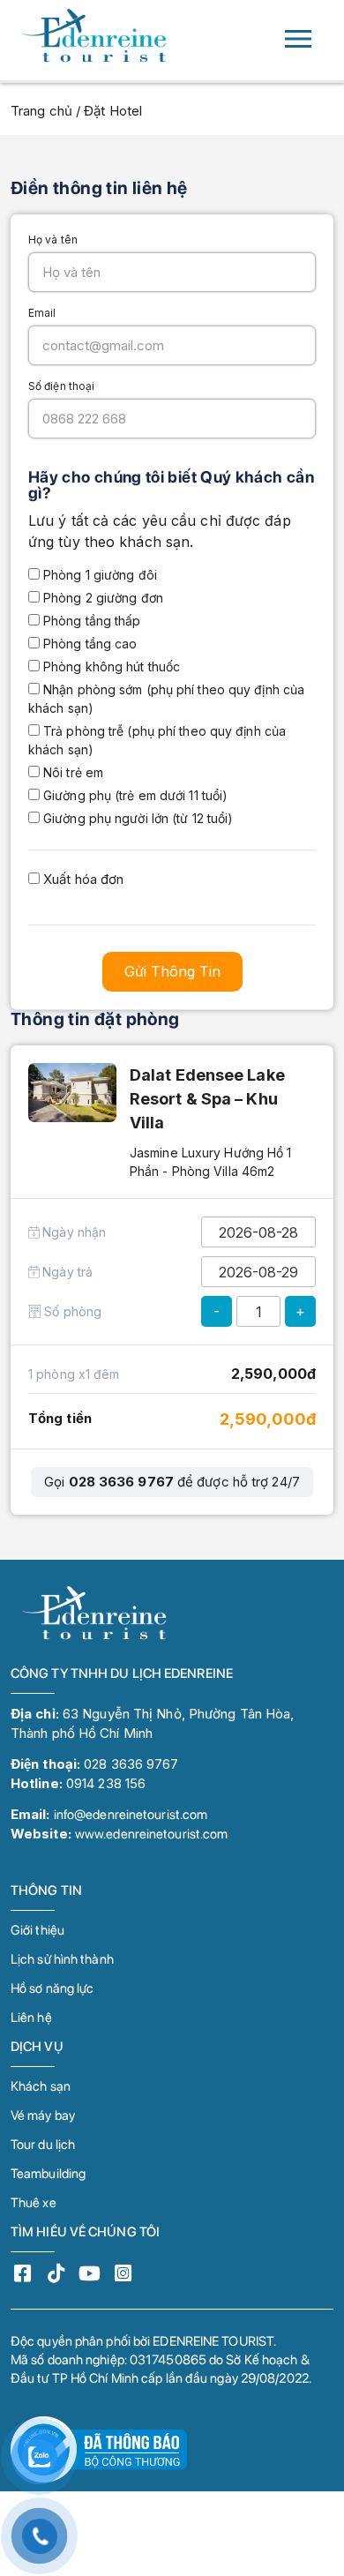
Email (42, 313)
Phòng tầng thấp (90, 621)
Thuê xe (34, 2203)
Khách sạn (41, 2086)
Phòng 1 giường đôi (98, 575)
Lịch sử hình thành (62, 1959)
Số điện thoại (61, 386)
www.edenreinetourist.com (151, 1834)
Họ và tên (53, 240)
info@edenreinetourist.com (131, 1815)
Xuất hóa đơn (82, 879)
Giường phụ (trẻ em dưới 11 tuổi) (134, 795)
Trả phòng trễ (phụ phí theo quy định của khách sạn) (157, 740)
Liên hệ (31, 2018)
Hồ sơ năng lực (52, 1988)
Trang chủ (41, 111)
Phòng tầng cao (89, 644)
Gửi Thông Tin (172, 971)
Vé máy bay (43, 2115)
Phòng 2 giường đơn (101, 598)
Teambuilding (48, 2174)
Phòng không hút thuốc (110, 666)
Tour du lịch (43, 2145)
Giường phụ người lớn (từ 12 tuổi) (136, 818)
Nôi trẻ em (71, 772)
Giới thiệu (37, 1930)
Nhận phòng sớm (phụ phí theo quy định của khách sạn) (166, 699)
